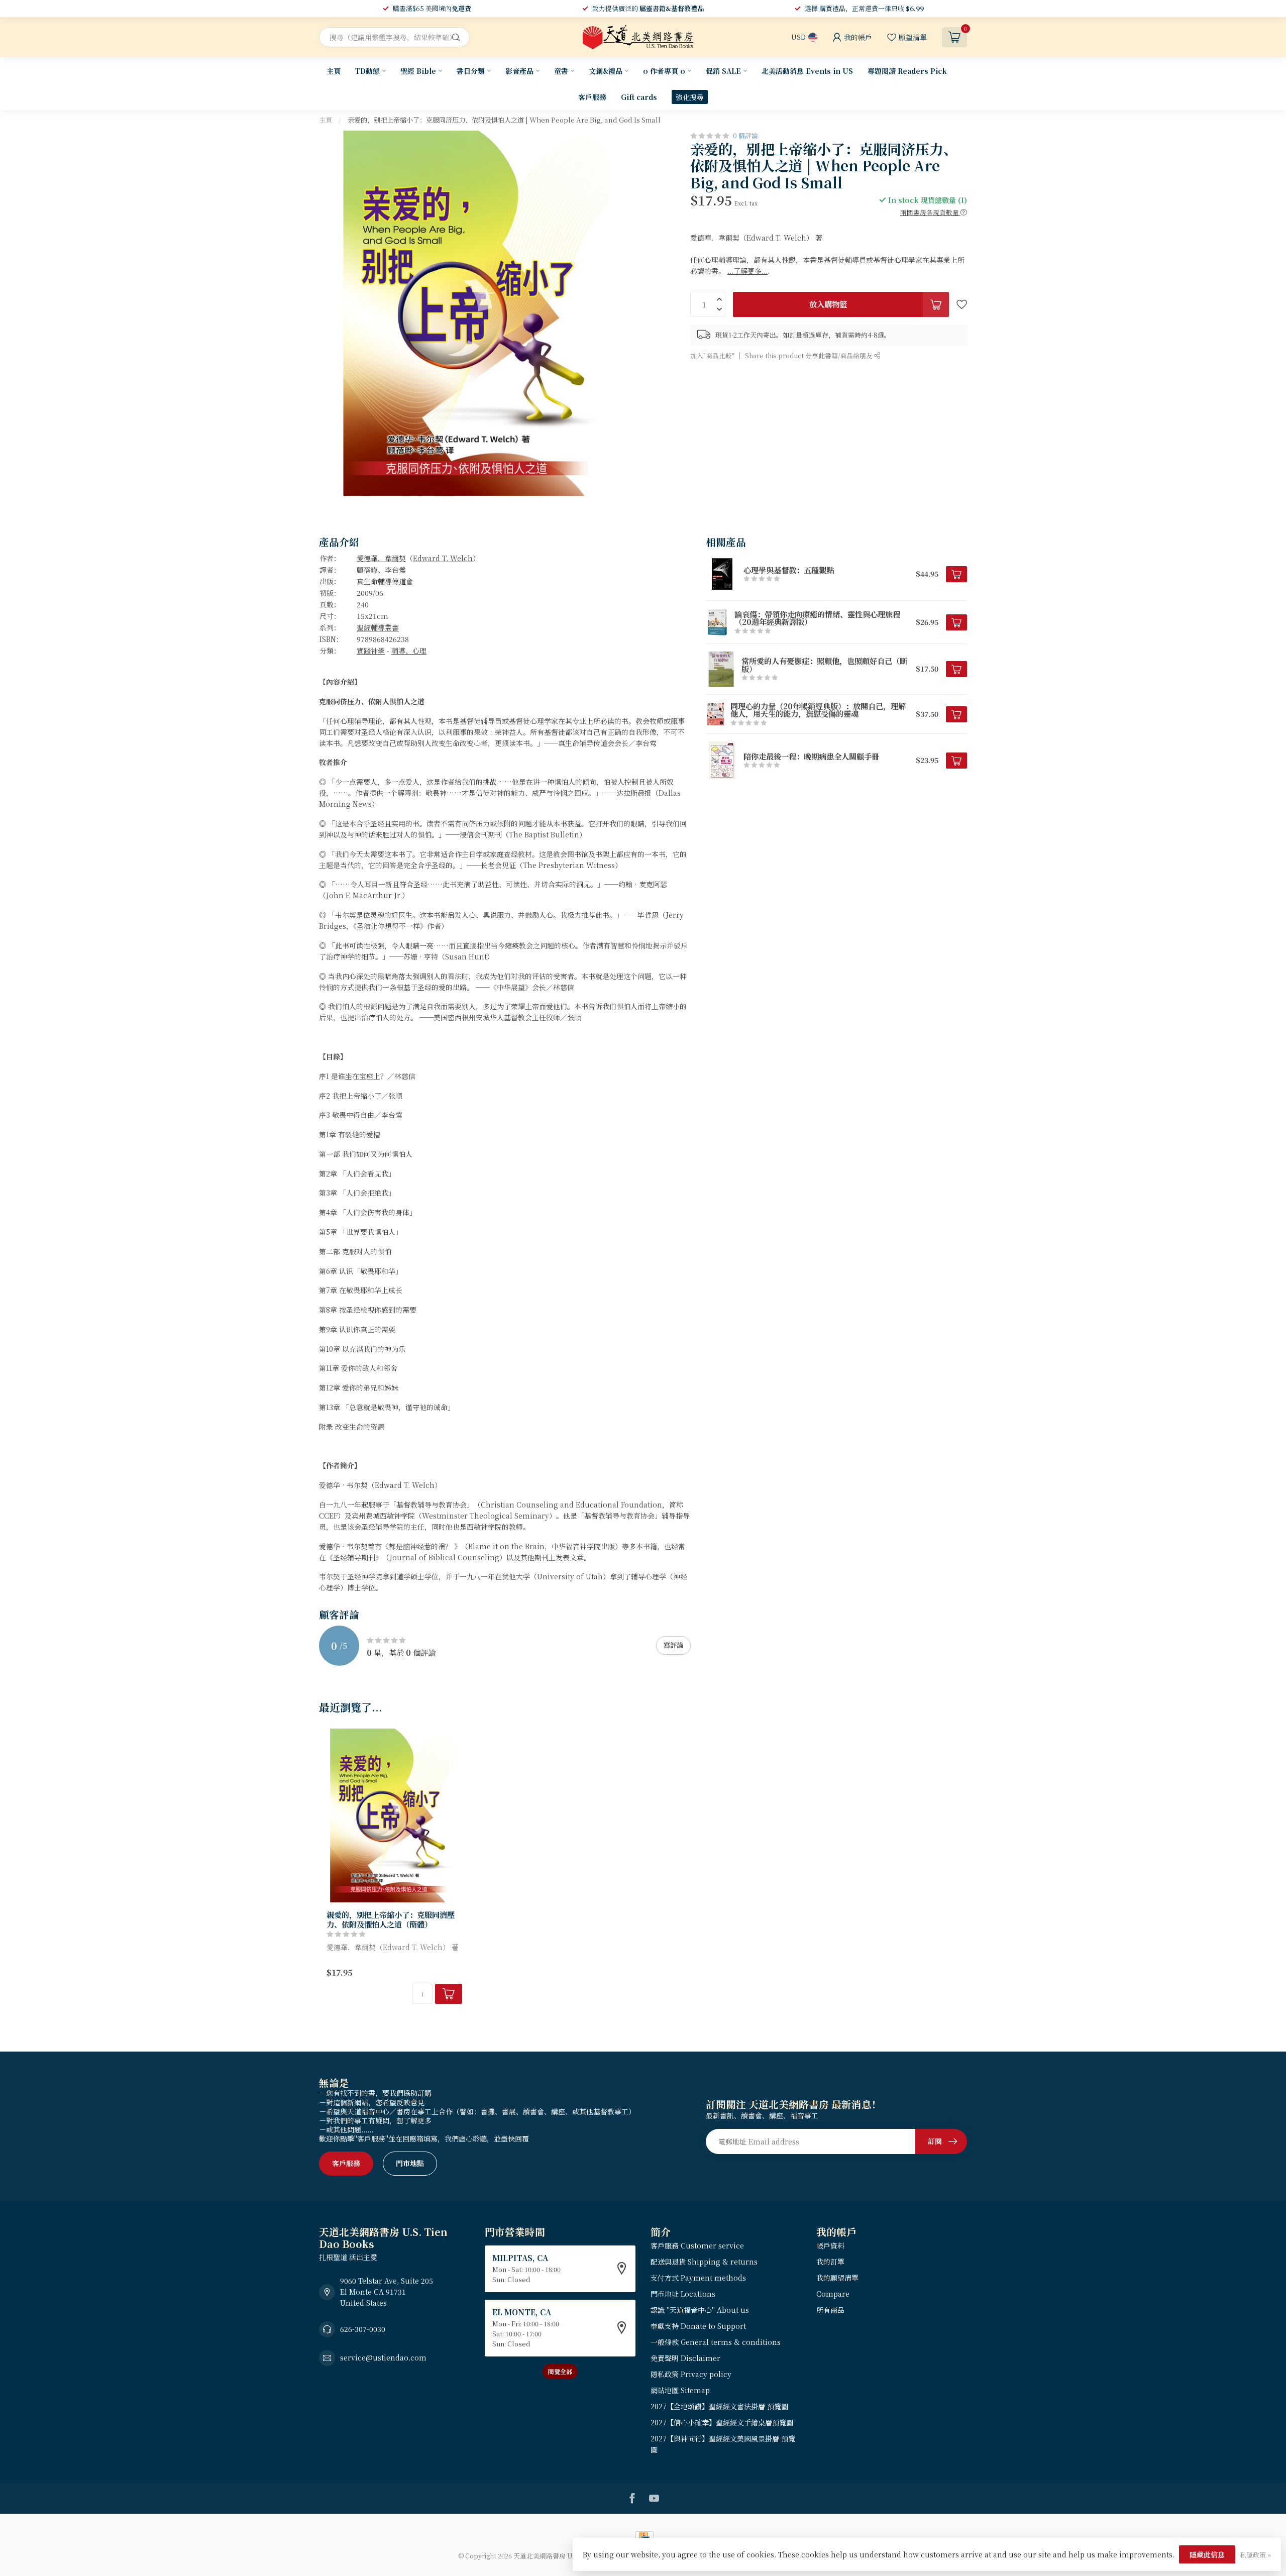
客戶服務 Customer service (697, 2245)
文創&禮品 (606, 71)
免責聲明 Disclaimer (685, 2358)
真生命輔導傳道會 (385, 581)
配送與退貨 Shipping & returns (704, 2262)
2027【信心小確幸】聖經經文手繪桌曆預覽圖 (722, 2422)
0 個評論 (745, 135)
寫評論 (673, 1645)
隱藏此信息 (1207, 2554)
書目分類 (471, 71)
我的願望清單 (837, 2278)
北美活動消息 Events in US (807, 71)
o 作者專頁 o (664, 71)
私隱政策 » (1255, 2555)
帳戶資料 (830, 2245)
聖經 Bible (418, 71)
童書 (561, 71)
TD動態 (367, 71)
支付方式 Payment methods (698, 2278)
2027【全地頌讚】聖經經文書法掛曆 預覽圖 (719, 2406)
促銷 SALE (723, 71)
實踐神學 (371, 651)
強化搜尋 (690, 97)
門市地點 (410, 2163)
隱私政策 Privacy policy (691, 2374)
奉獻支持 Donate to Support (698, 2326)
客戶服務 (592, 97)
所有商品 (830, 2310)
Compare (833, 2294)
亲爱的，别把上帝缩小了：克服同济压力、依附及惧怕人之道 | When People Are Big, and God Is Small (504, 120)
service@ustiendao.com (383, 2357)
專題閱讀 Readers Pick (907, 71)
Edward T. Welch (443, 558)
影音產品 (519, 71)
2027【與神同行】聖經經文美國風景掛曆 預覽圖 (723, 2444)
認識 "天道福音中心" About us (700, 2310)
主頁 (334, 71)
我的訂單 (830, 2262)
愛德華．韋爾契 (381, 558)
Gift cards (639, 97)
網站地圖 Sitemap (680, 2390)
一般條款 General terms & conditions (716, 2342)
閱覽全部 (560, 2371)
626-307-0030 (363, 2329)
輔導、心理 (409, 651)
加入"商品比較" (712, 355)
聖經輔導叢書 (378, 627)
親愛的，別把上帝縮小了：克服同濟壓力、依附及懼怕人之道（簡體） (391, 1919)
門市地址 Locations (683, 2294)
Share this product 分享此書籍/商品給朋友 (810, 355)
